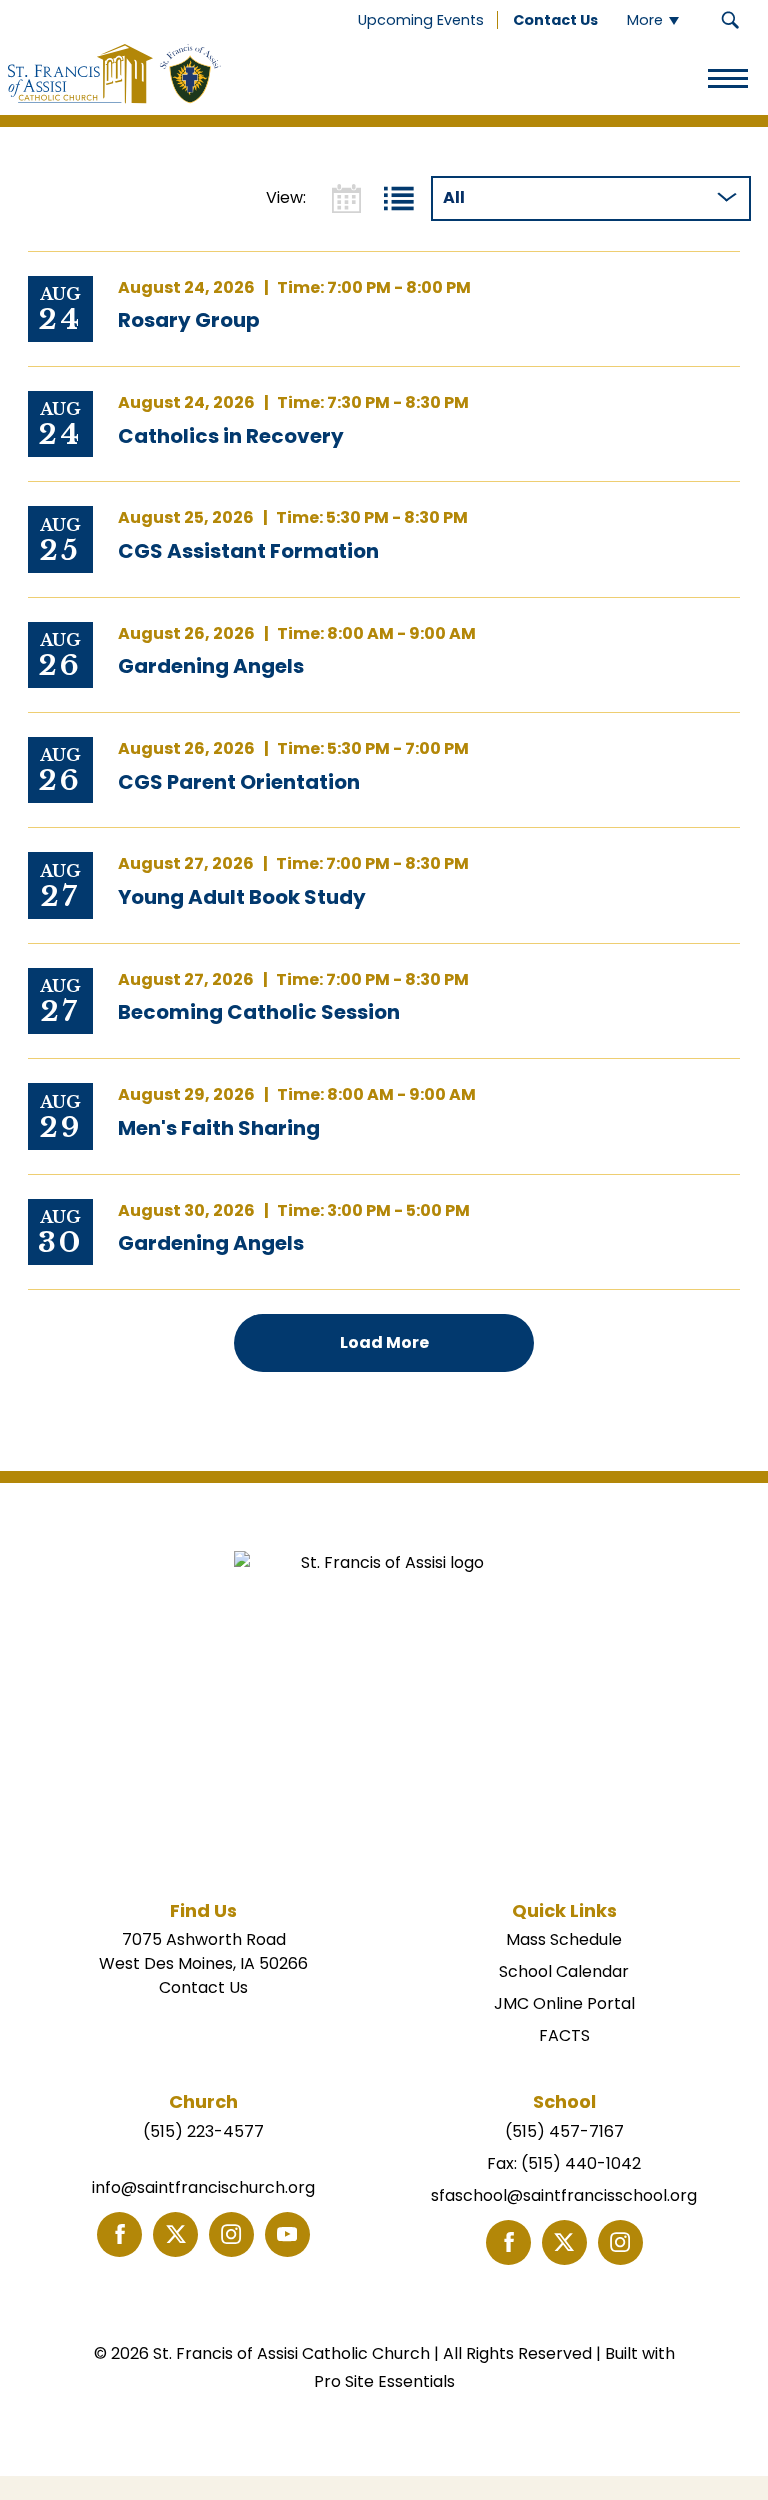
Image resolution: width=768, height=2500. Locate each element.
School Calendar (564, 1971)
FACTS (564, 2035)
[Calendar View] (346, 198)
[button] (730, 20)
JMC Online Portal (564, 2003)
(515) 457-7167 (564, 2131)
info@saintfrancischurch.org (203, 2187)
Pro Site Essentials (384, 2381)
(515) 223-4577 (203, 2131)
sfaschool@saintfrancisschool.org (564, 2195)
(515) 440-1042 (581, 2163)
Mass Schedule (564, 1939)
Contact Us (203, 1987)
